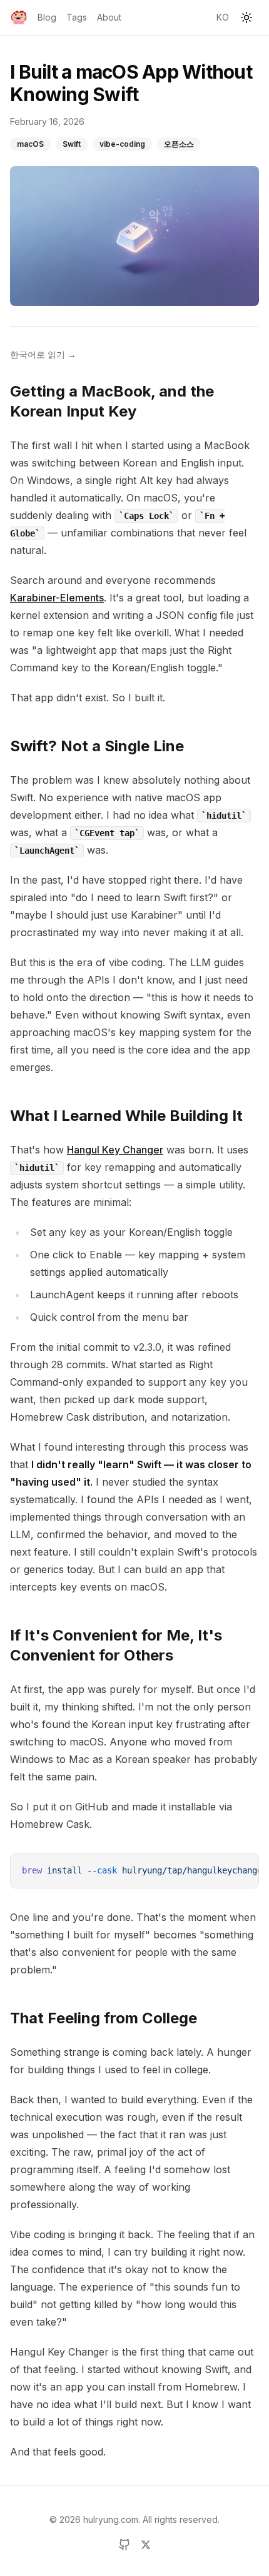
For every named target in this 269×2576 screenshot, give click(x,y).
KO (223, 17)
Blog (47, 17)
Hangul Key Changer (115, 1150)
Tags (77, 17)
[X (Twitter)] (146, 2545)
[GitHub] (124, 2545)
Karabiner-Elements (57, 598)
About (109, 17)
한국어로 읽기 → (43, 354)
